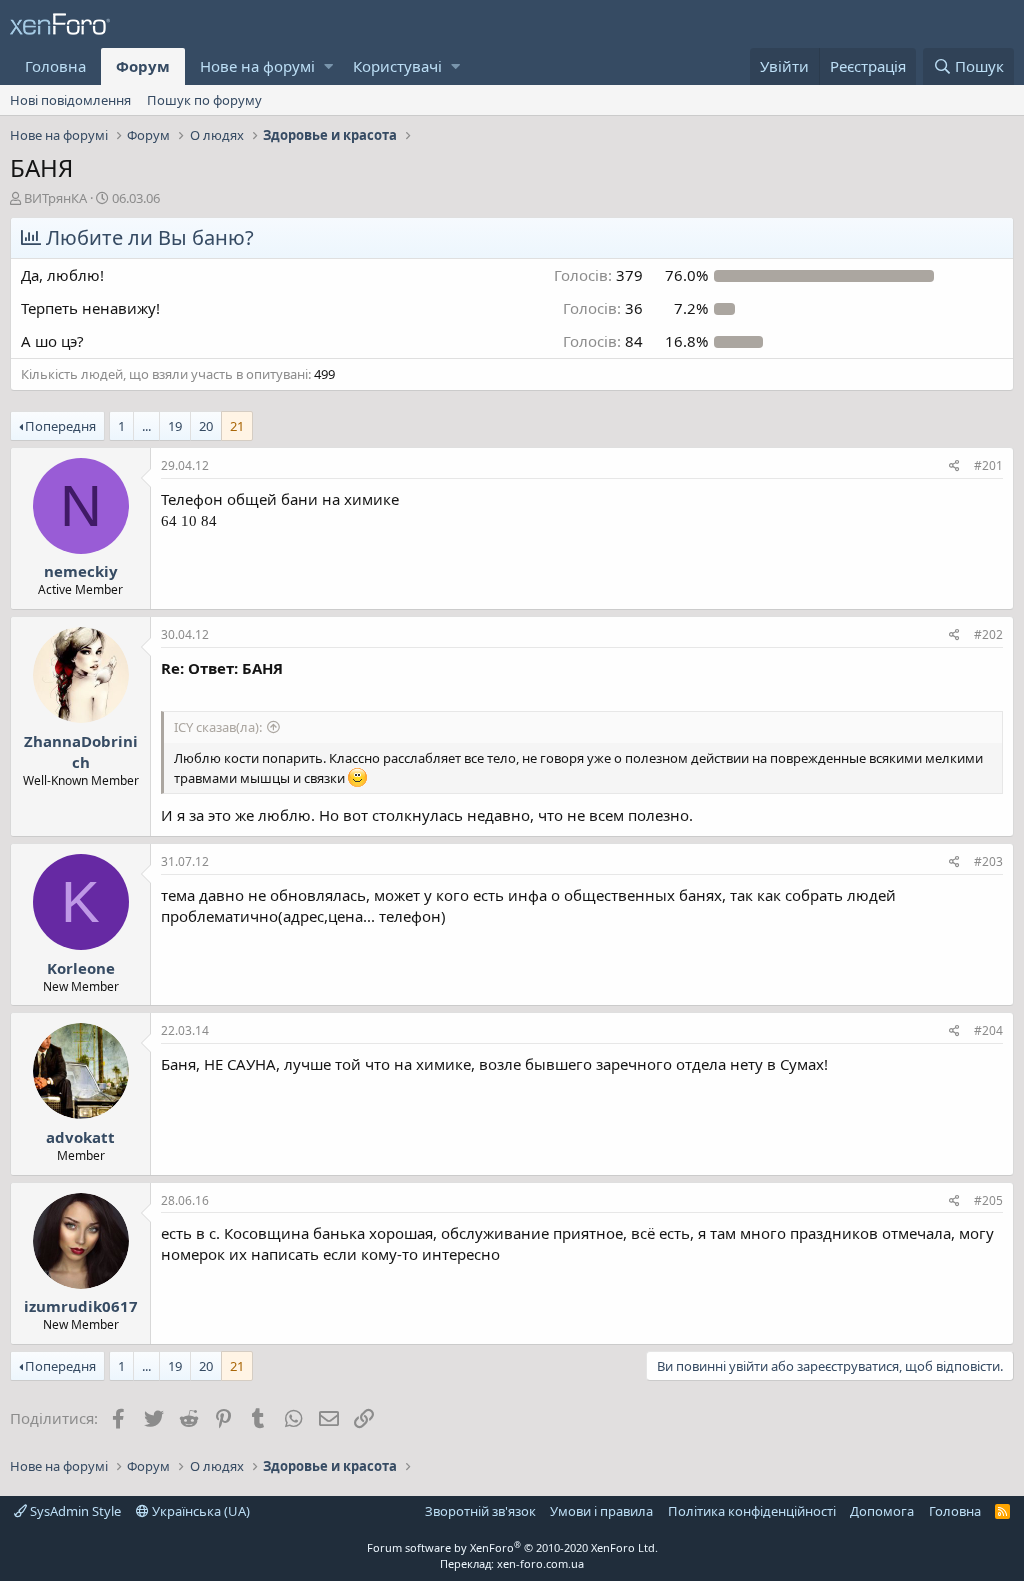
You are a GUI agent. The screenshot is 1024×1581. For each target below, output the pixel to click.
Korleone (81, 968)
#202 (988, 634)
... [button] (146, 426)
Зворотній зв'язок (480, 1511)
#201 (988, 465)
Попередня (60, 426)
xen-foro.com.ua (540, 1563)
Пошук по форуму (204, 100)
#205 (988, 1200)
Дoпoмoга (882, 1511)
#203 (988, 861)
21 (237, 426)
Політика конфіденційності (752, 1511)
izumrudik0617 (81, 1306)
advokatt (80, 1137)
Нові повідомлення (70, 100)
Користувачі (397, 66)
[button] (328, 66)
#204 (988, 1030)
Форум (143, 66)
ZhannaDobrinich (81, 751)
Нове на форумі (257, 66)
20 (206, 426)
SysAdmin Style (74, 1511)
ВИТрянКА (55, 198)
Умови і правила (601, 1511)
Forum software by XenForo (512, 1547)
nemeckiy (81, 571)
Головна (55, 66)
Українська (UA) (199, 1511)
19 (175, 426)
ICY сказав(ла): (218, 727)
